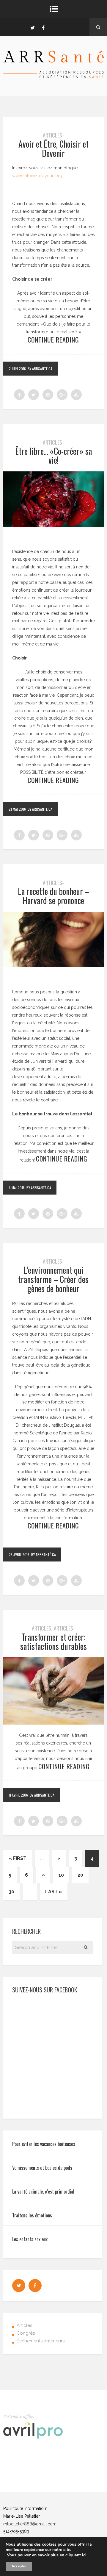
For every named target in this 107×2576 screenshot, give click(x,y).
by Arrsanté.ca (40, 369)
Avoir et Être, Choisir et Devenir (53, 149)
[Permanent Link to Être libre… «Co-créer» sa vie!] (53, 525)
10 (61, 1875)
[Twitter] (32, 27)
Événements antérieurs (41, 2341)
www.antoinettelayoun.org (37, 176)
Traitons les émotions (32, 2215)
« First (18, 1858)
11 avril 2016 (18, 1795)
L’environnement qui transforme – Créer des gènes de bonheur (53, 1279)
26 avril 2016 (19, 1554)
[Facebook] (43, 27)
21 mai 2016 (17, 809)
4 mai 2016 (17, 1188)
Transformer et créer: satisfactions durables (53, 1642)
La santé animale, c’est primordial (43, 2192)
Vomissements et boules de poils (42, 2168)
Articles (41, 1628)
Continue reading (53, 340)
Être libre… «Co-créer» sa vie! (53, 456)
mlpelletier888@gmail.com (30, 2524)
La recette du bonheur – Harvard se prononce (53, 896)
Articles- (53, 135)
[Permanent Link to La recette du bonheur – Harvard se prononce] (53, 966)
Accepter (19, 2566)
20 (80, 1875)
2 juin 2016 (17, 369)
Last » (54, 1892)
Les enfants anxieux (30, 2239)
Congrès (26, 2333)
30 (11, 1892)
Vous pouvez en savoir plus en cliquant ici (47, 2555)
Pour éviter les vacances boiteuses (44, 2144)
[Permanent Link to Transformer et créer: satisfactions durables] (53, 1723)
